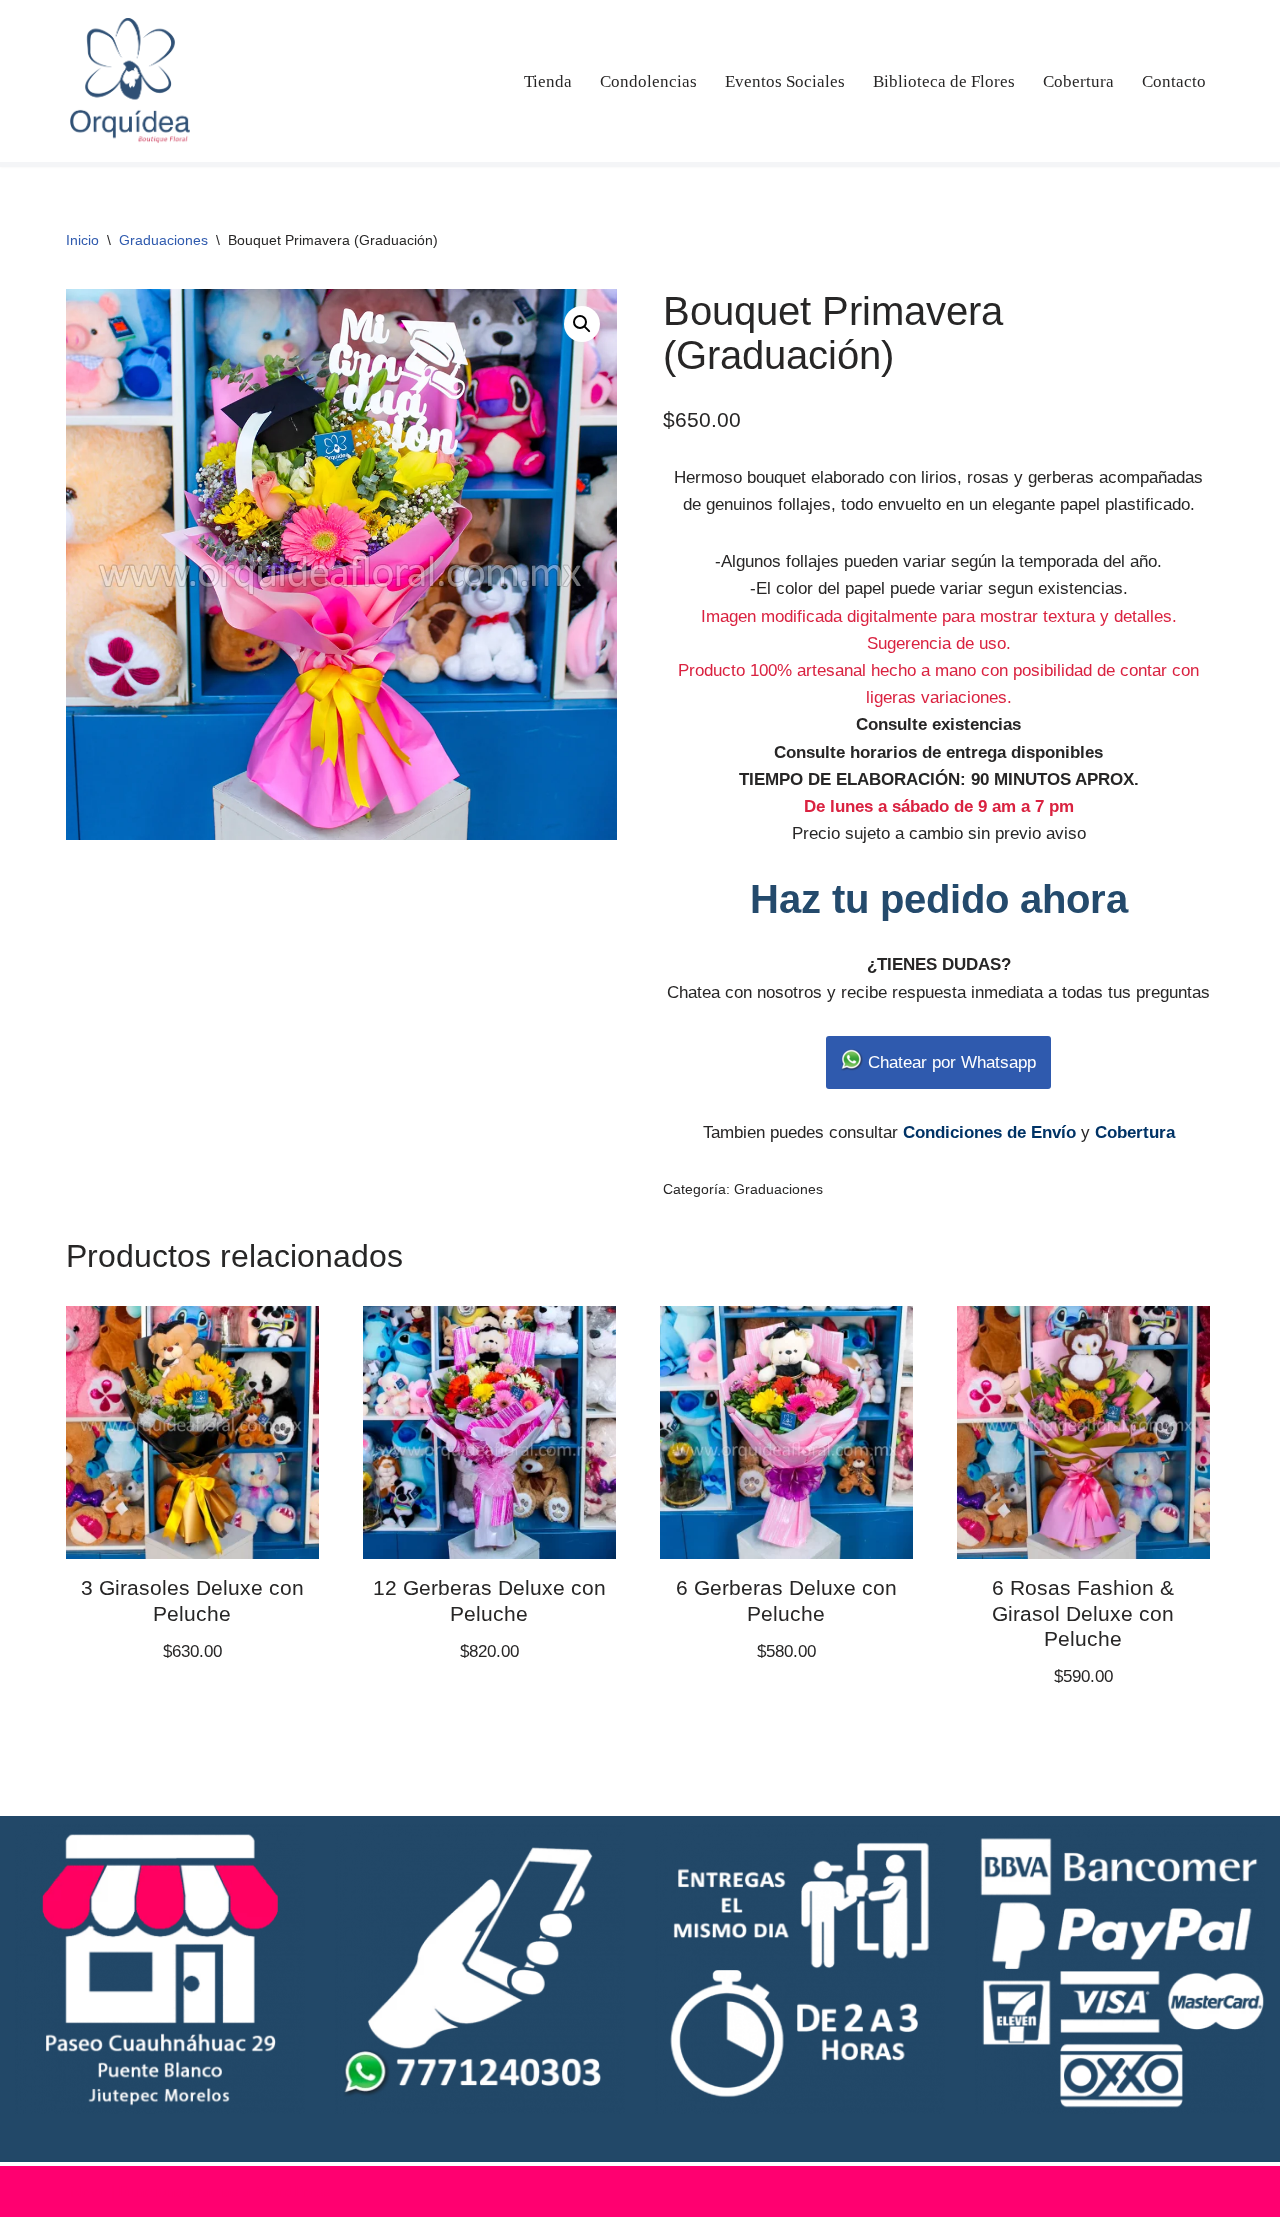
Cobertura (1078, 81)
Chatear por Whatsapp (949, 1062)
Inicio (82, 240)
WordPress (293, 2191)
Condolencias (648, 81)
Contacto (1174, 81)
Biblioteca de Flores (944, 81)
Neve (88, 2191)
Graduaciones (163, 240)
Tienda (548, 81)
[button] (582, 324)
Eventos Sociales (785, 81)
